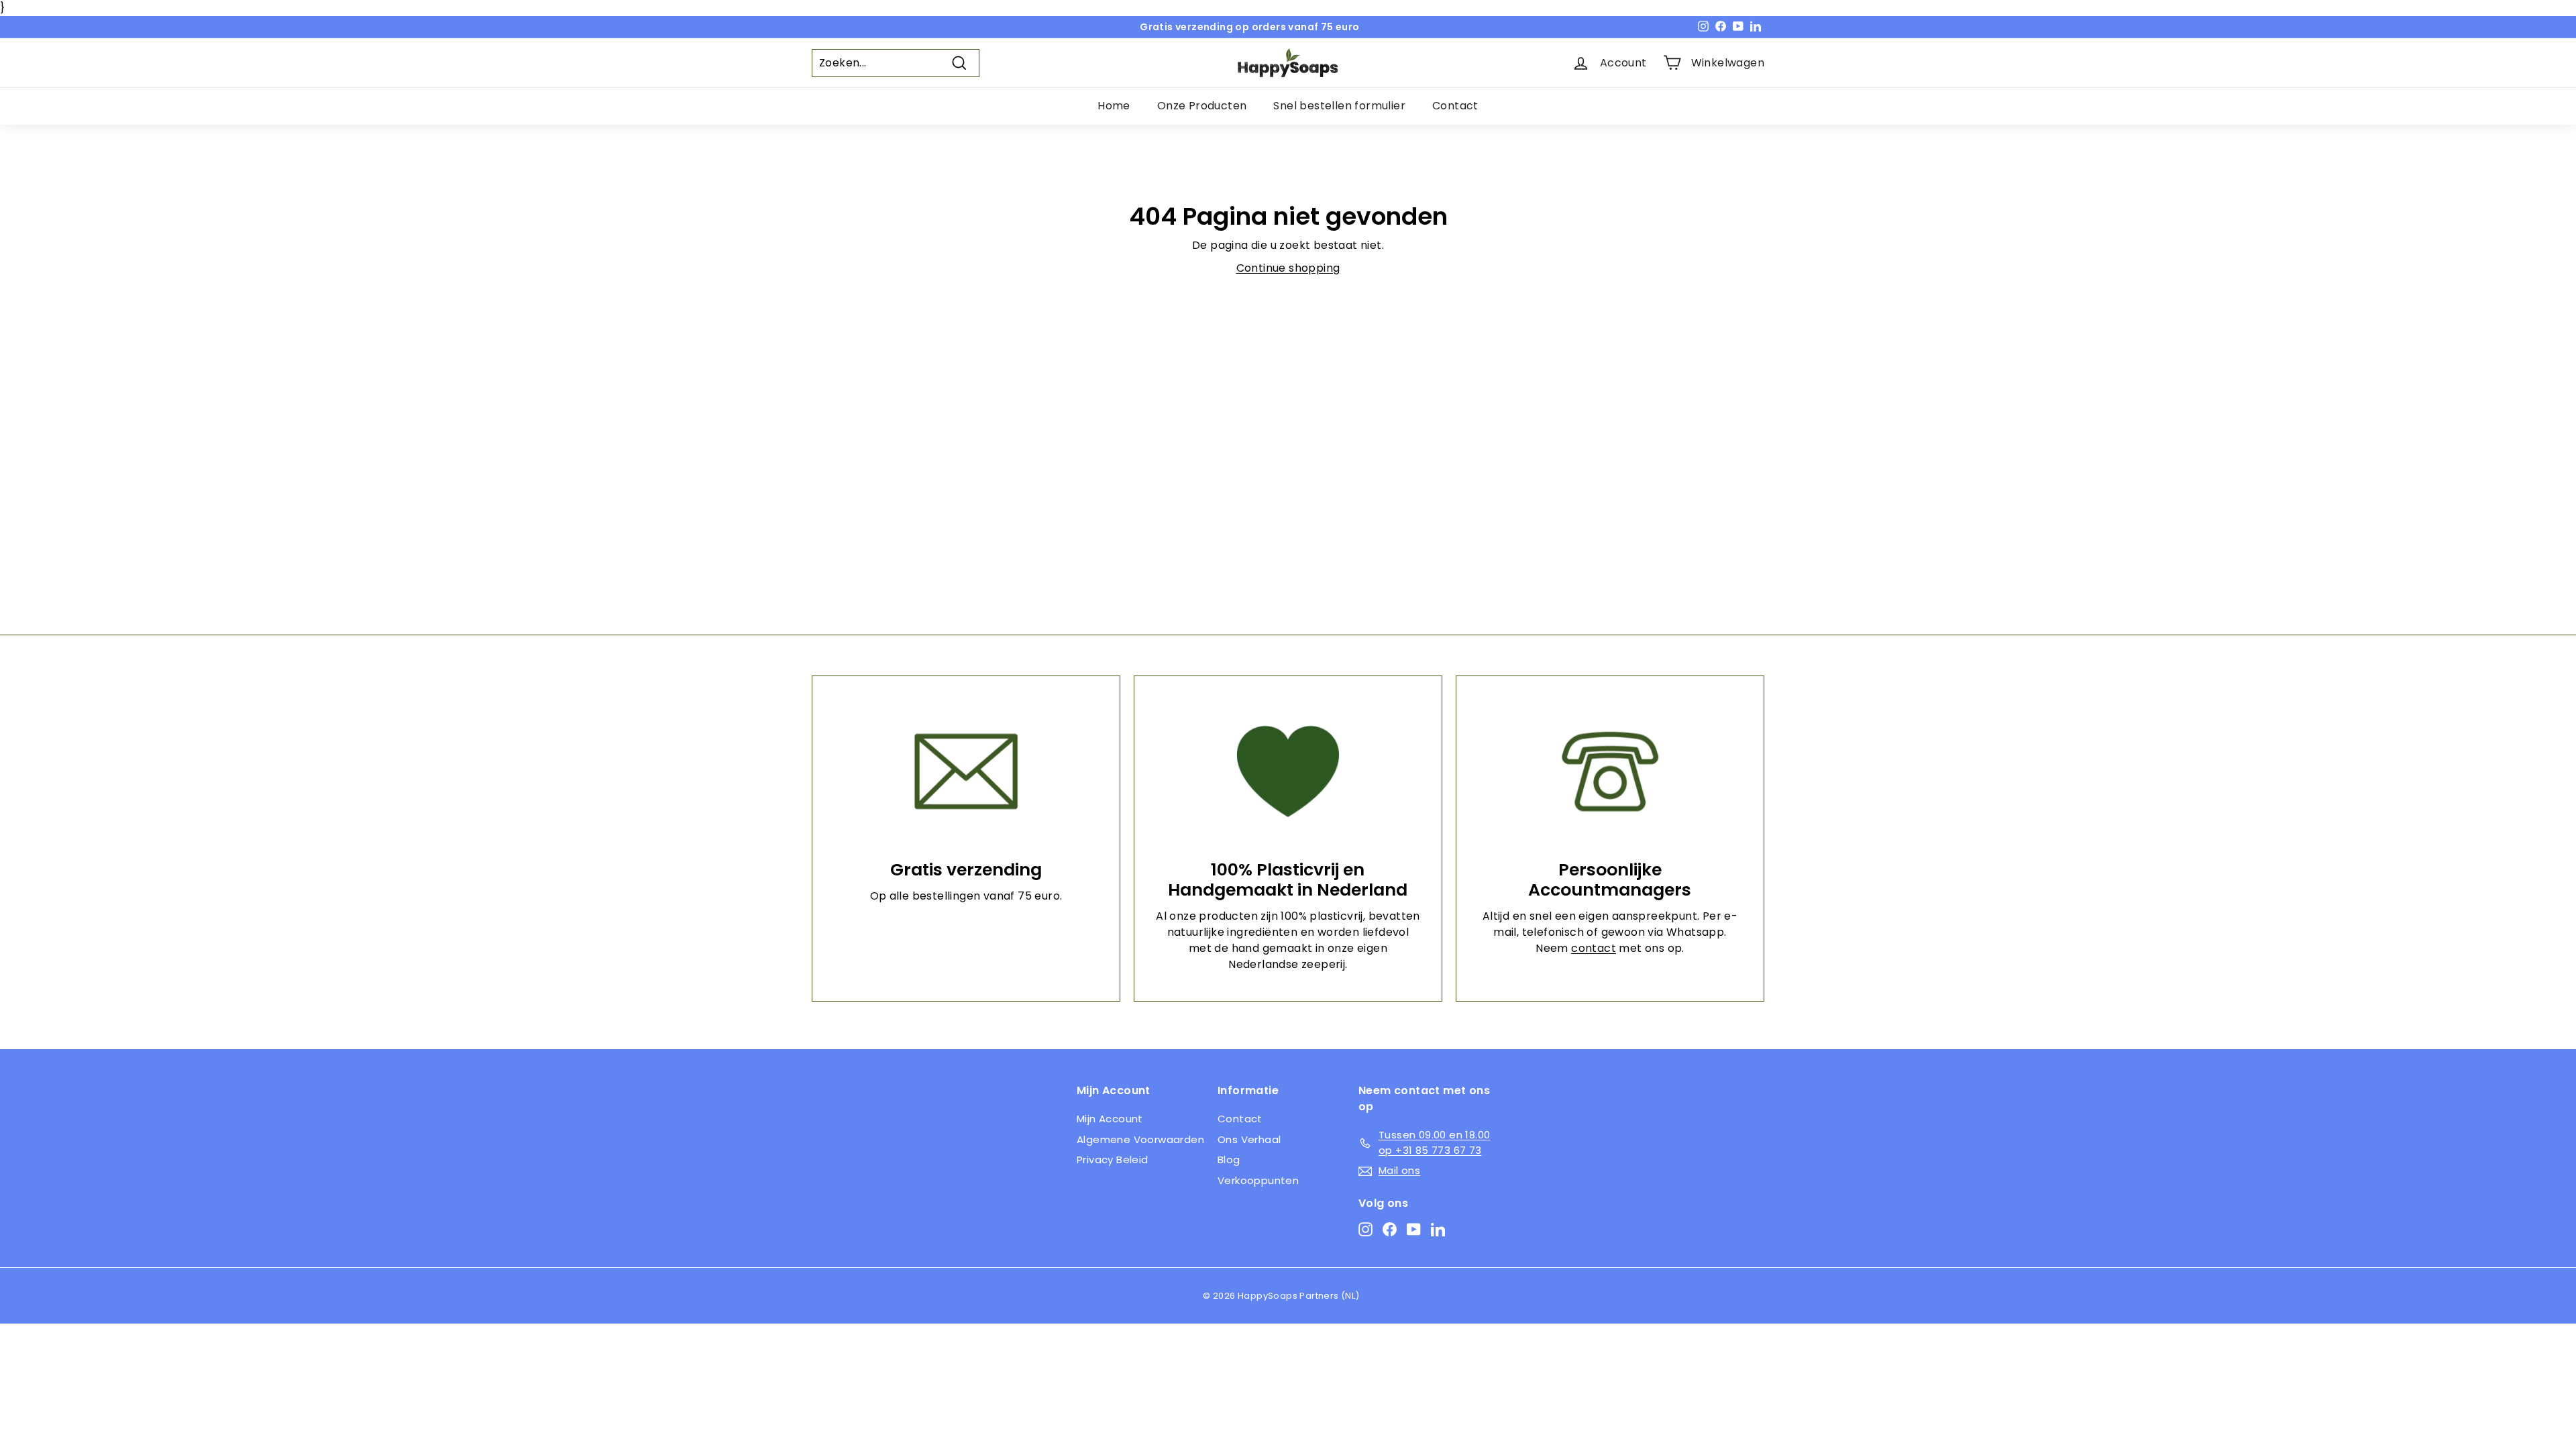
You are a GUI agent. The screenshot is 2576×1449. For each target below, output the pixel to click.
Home (1114, 106)
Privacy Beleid (1113, 1160)
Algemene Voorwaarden (1140, 1139)
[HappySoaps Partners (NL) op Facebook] (1390, 1229)
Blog (1229, 1160)
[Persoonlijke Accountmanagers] (1610, 771)
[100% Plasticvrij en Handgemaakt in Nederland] (1288, 771)
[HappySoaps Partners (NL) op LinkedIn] (1438, 1229)
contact (1594, 948)
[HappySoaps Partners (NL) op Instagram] (1365, 1229)
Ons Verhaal (1249, 1139)
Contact (1455, 106)
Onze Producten (1202, 106)
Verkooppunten (1258, 1180)
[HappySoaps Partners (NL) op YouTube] (1414, 1229)
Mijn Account (1110, 1119)
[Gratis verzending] (966, 771)
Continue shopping (1288, 268)
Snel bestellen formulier (1339, 106)
